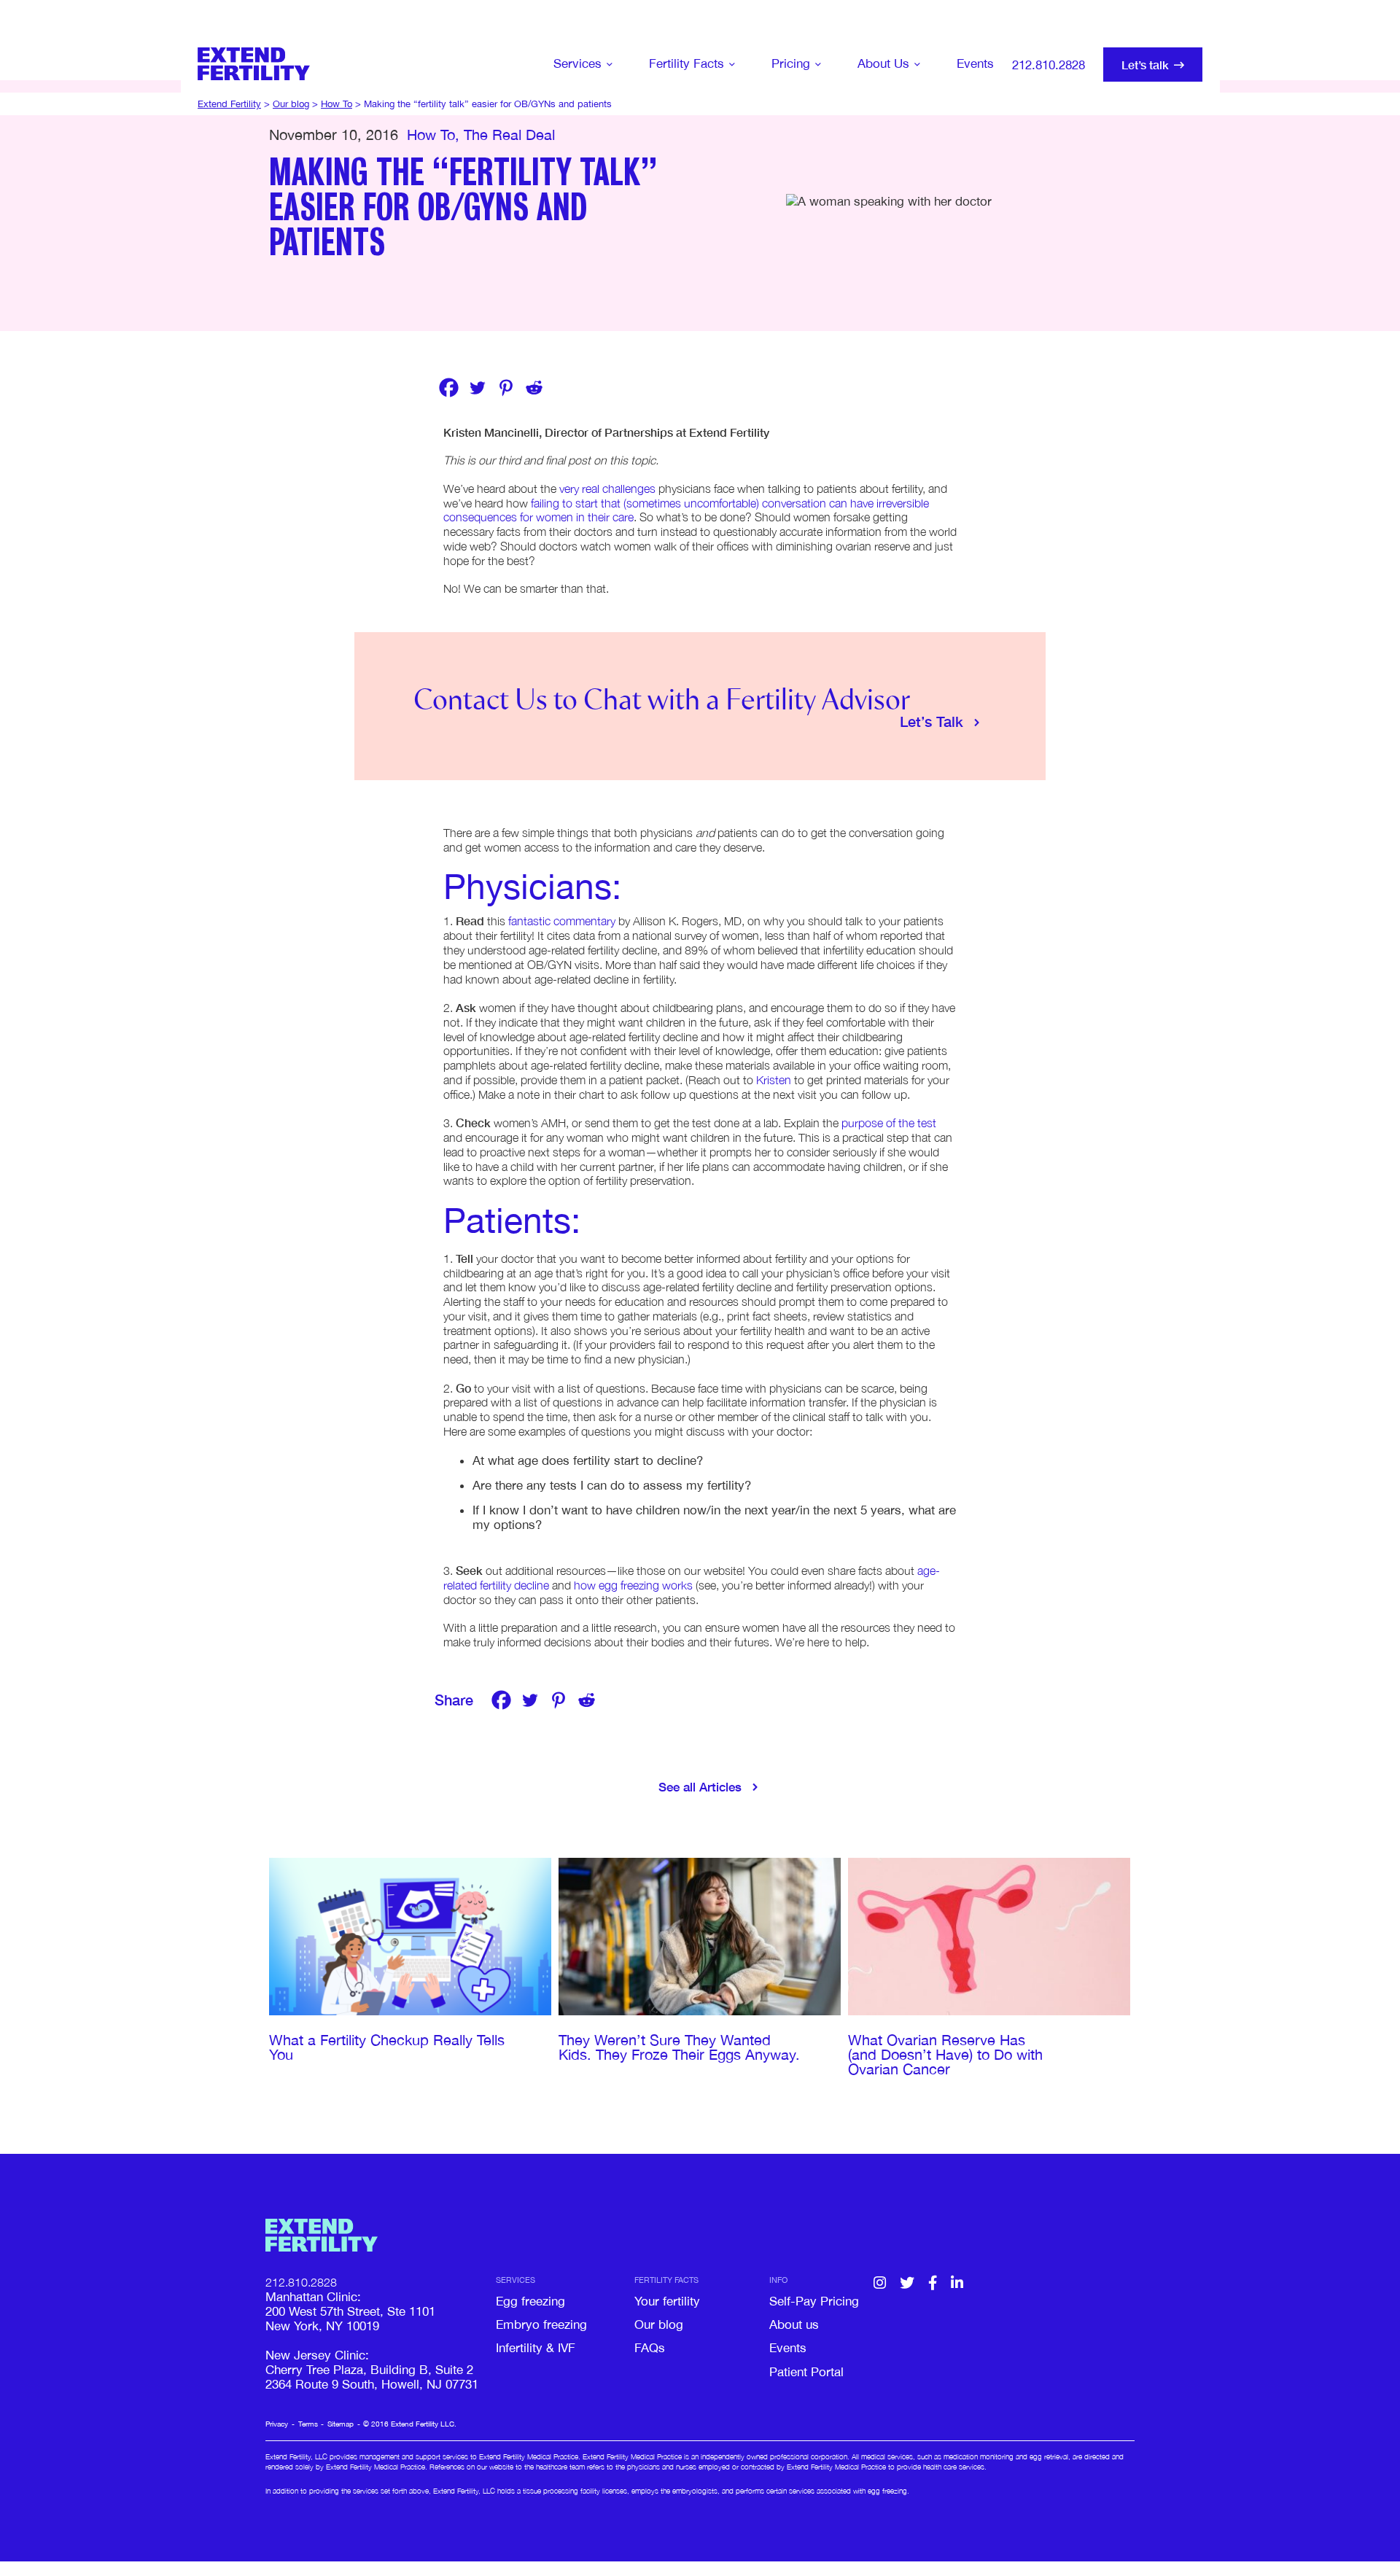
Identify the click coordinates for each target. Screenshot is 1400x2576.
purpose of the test (889, 1123)
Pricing (791, 63)
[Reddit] (534, 388)
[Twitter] (477, 388)
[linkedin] (957, 2284)
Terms (308, 2424)
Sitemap (341, 2424)
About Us (883, 63)
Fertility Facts (687, 63)
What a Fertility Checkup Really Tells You (387, 2047)
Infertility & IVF (536, 2348)
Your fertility (667, 2301)
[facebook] (933, 2284)
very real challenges (607, 489)
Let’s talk (1145, 65)
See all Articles (700, 1787)
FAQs (650, 2348)
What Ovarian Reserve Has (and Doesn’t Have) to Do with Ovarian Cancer (945, 2054)
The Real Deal (509, 135)
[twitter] (907, 2284)
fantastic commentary (562, 921)
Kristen (774, 1080)
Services (577, 63)
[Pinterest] (506, 388)
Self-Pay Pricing (814, 2301)
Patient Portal (806, 2372)
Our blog (659, 2324)
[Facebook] (449, 388)
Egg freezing (530, 2301)
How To (431, 135)
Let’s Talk (932, 721)
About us (794, 2324)
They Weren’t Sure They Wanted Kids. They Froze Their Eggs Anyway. (681, 2047)
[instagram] (880, 2284)
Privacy (277, 2424)
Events (975, 63)
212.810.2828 (1049, 65)
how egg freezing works (633, 1585)
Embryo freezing (541, 2324)
